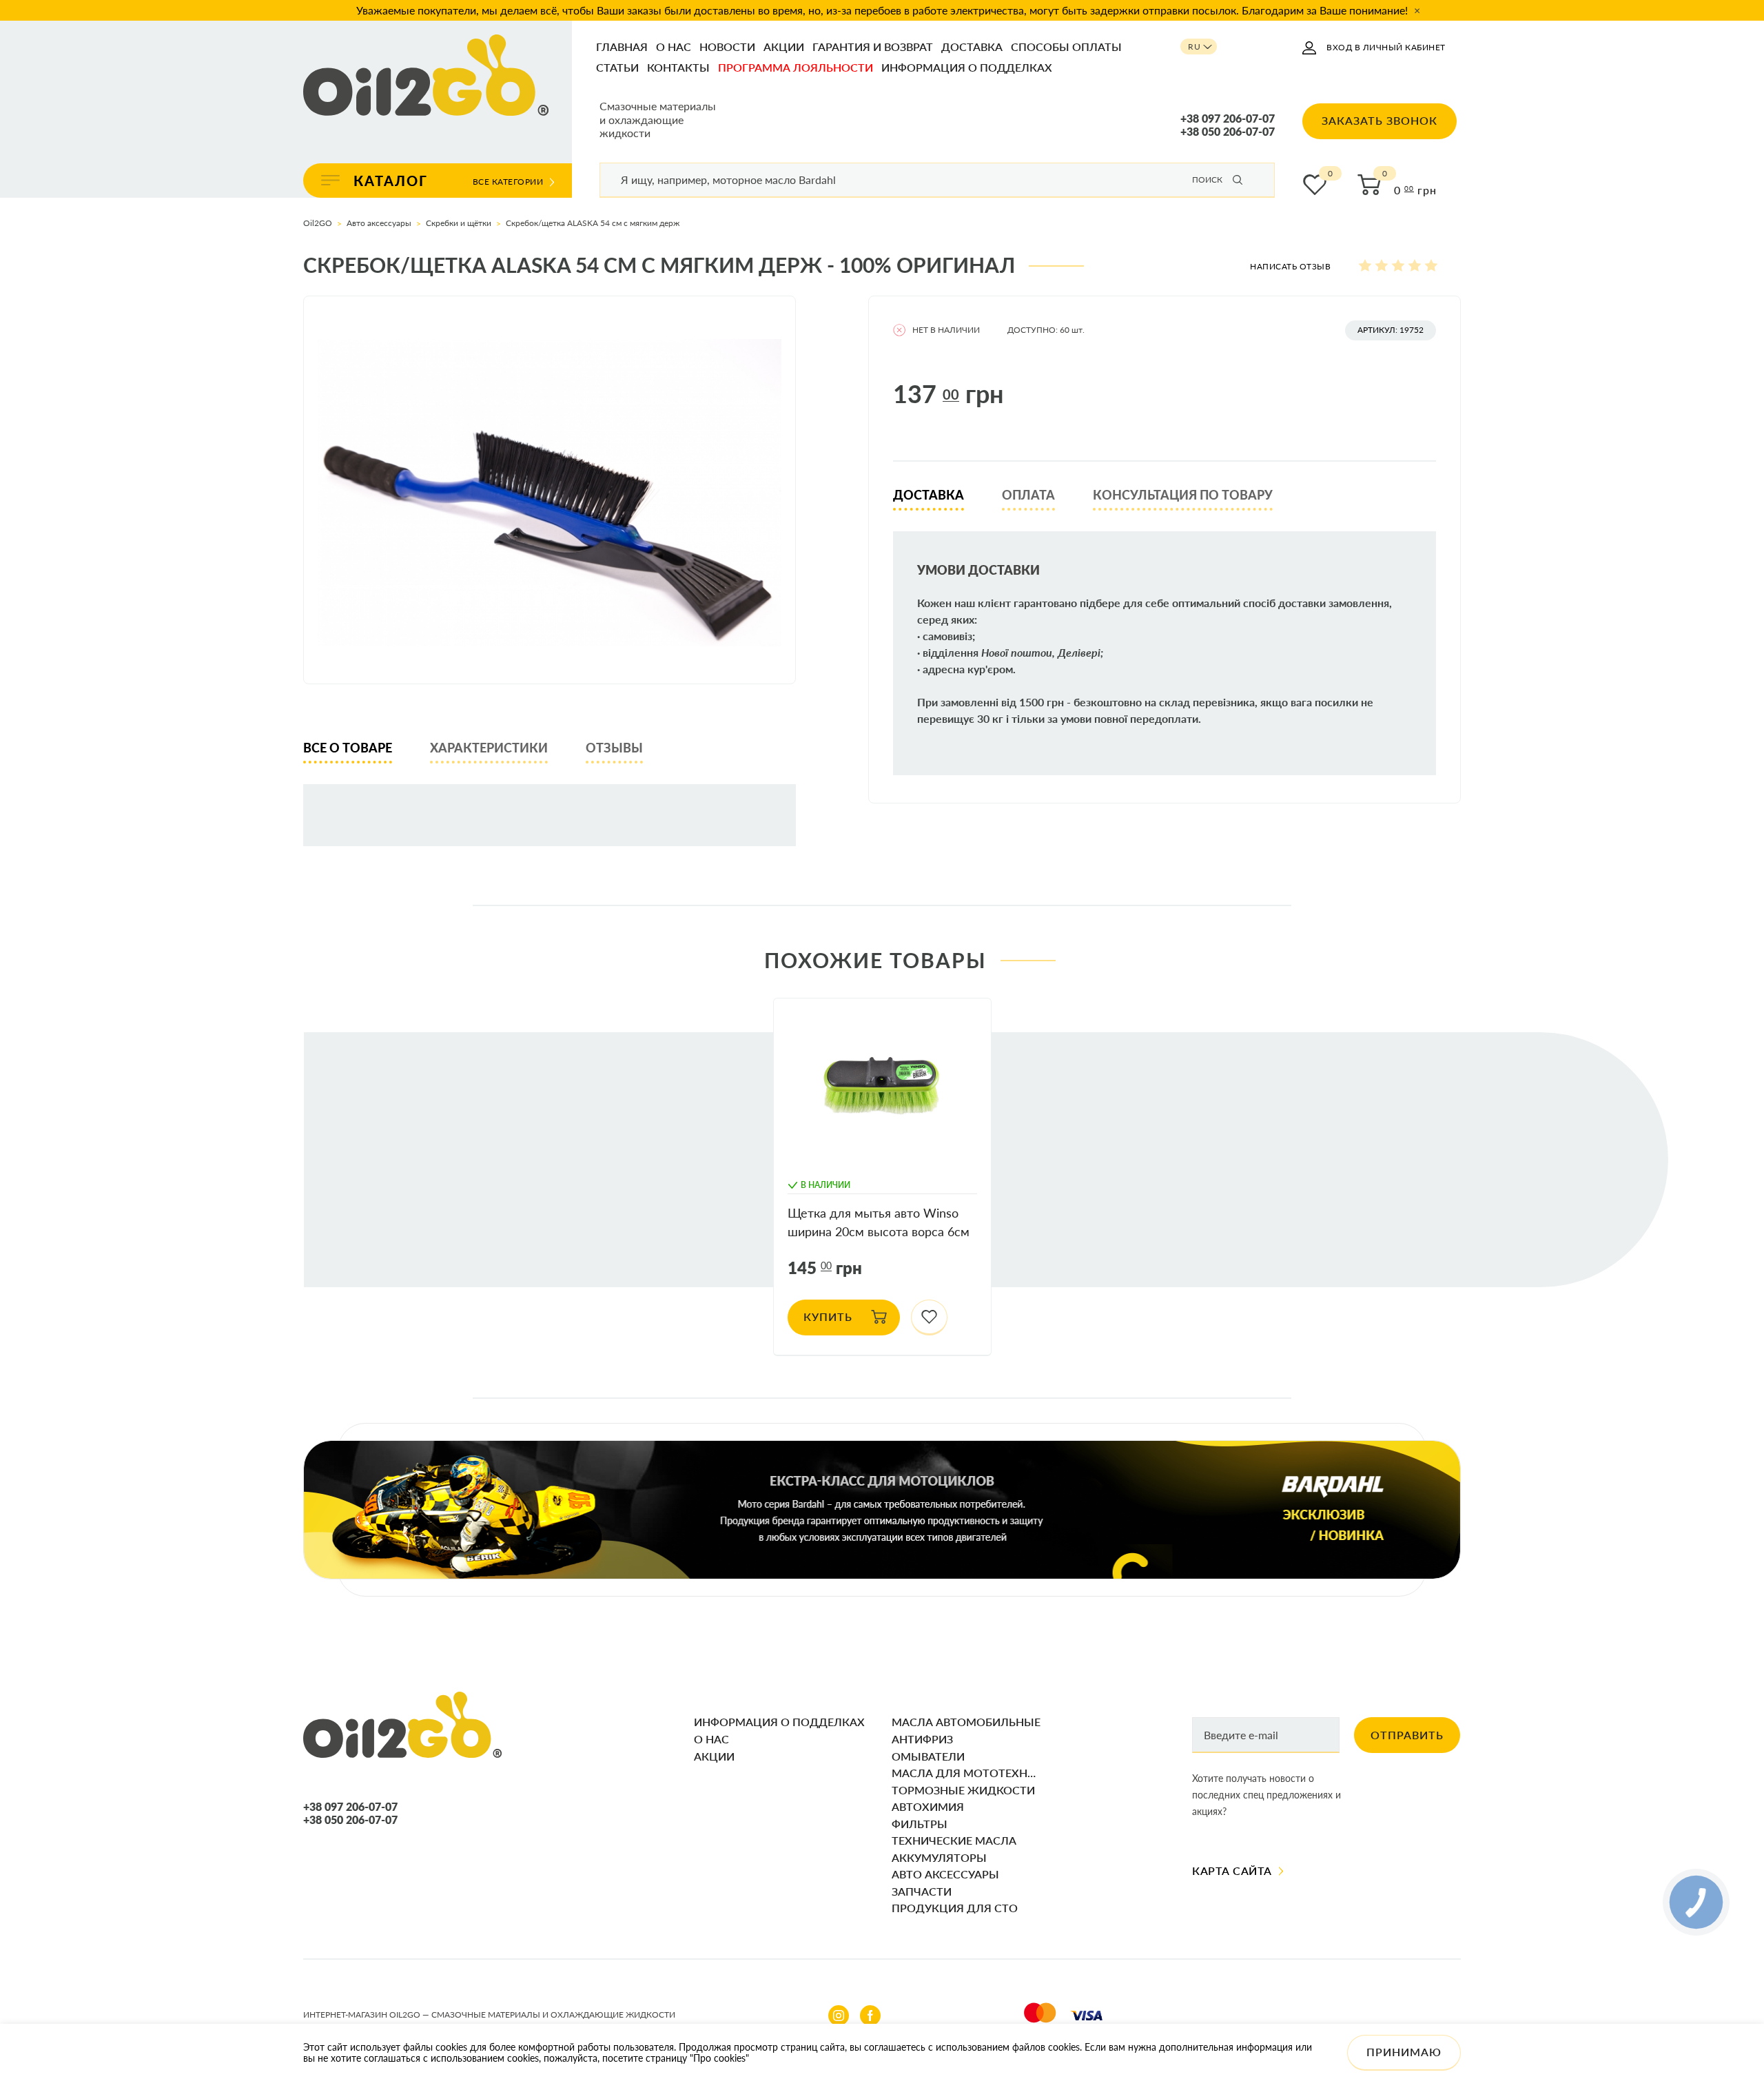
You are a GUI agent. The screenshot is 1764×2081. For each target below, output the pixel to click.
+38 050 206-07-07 (1228, 132)
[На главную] (426, 76)
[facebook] (870, 2016)
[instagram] (839, 2016)
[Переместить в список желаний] (929, 1318)
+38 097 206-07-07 (1228, 119)
